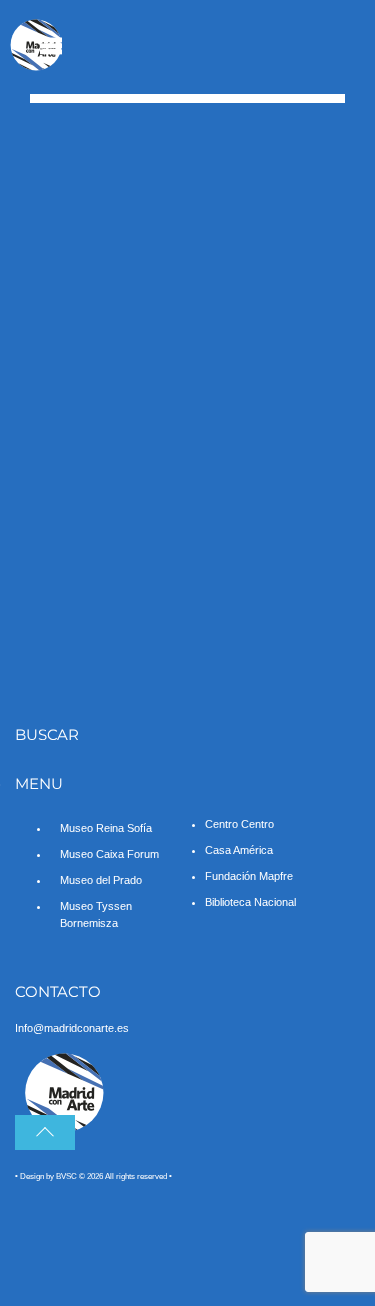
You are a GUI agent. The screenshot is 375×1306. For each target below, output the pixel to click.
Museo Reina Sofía (106, 828)
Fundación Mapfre (249, 876)
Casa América (239, 850)
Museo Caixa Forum (109, 854)
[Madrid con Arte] (36, 66)
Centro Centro (239, 824)
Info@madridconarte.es (72, 1028)
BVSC (66, 1176)
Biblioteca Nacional (250, 902)
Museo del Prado (101, 880)
